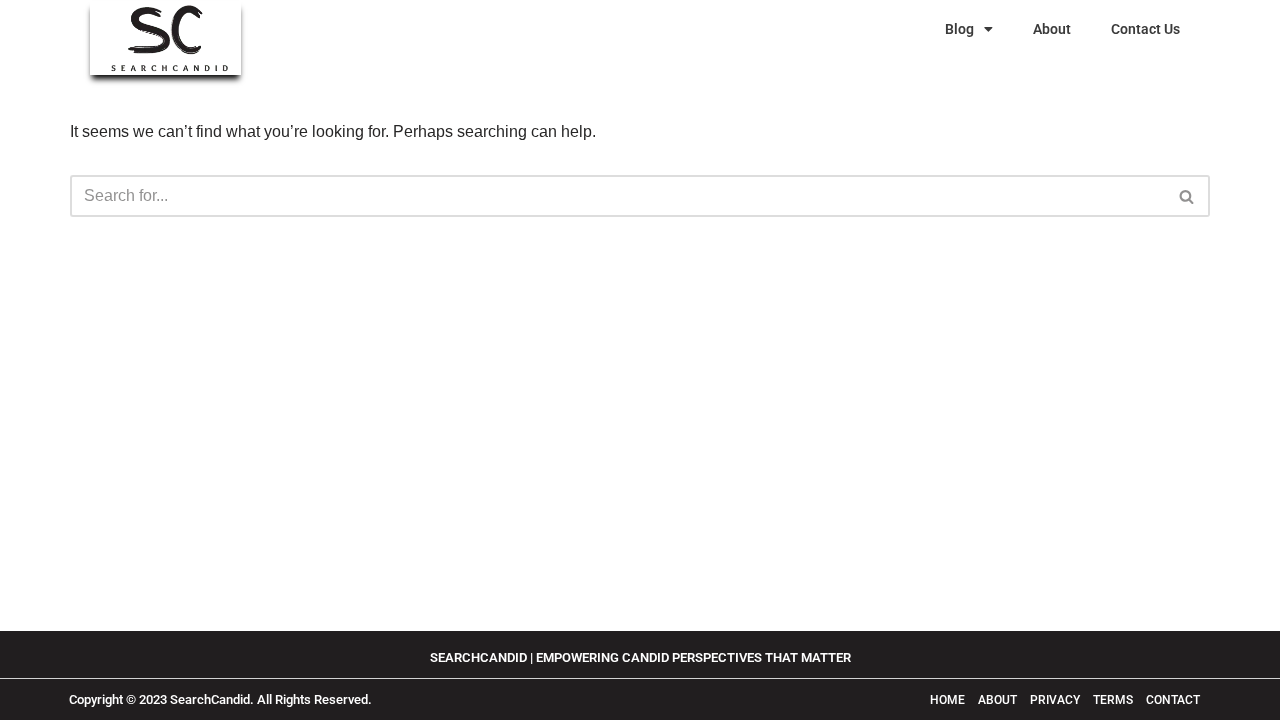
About (1052, 29)
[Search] (1187, 196)
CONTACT (1173, 700)
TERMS (1114, 700)
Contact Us (1145, 29)
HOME (947, 700)
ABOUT (999, 700)
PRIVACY (1055, 700)
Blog (959, 29)
